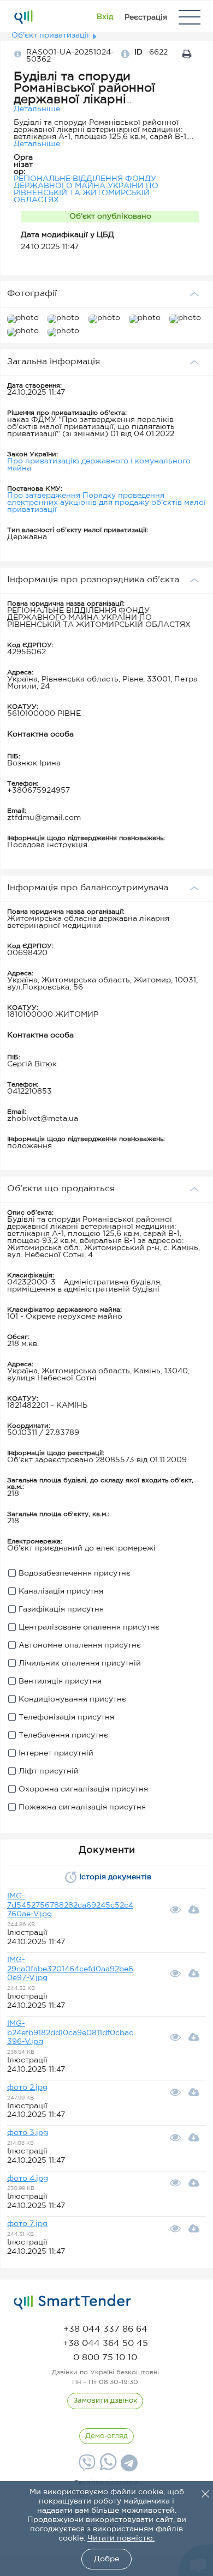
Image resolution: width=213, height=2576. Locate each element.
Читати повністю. (121, 2538)
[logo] (72, 2302)
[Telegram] (128, 2467)
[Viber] (86, 2467)
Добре (106, 2559)
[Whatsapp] (107, 2468)
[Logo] (23, 17)
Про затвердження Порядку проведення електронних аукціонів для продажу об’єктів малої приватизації (106, 503)
